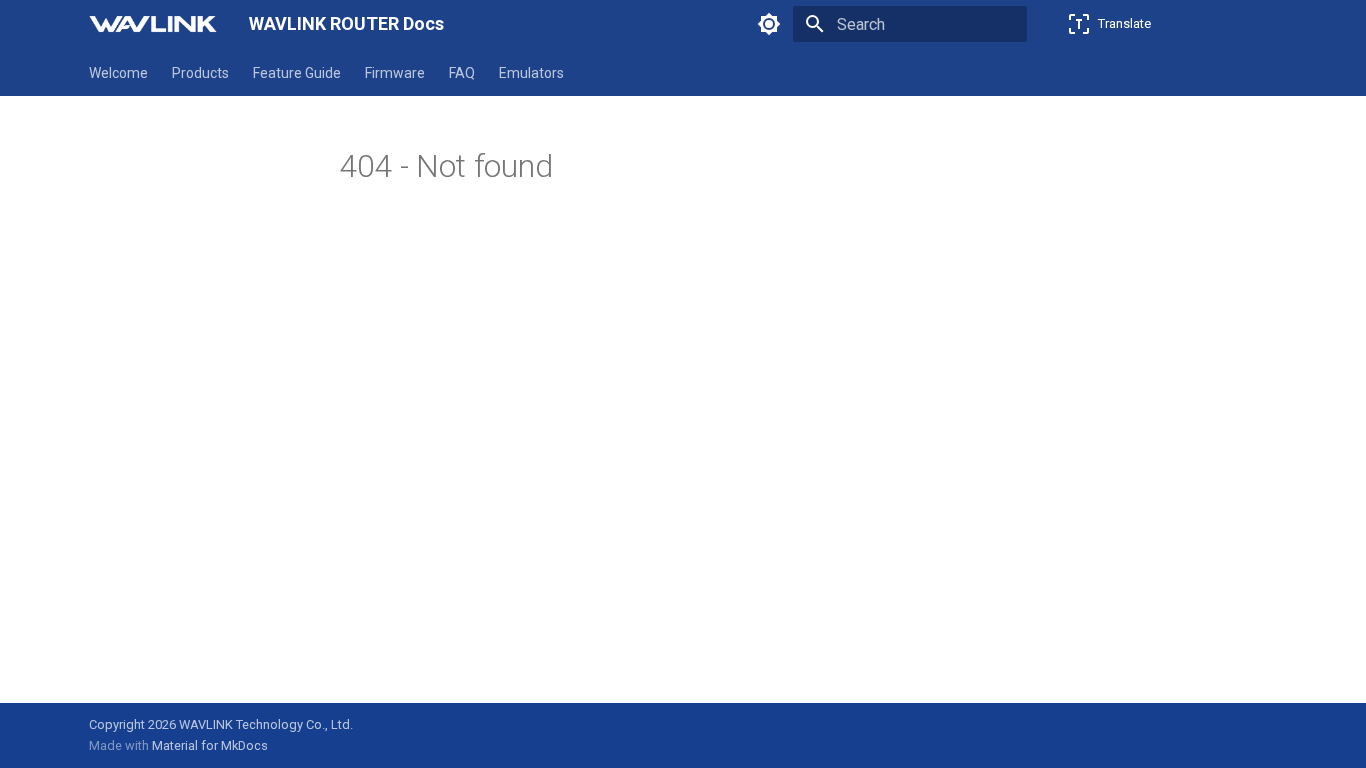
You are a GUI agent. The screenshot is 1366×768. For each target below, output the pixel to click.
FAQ (462, 73)
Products (200, 73)
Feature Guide (297, 73)
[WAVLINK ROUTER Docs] (153, 24)
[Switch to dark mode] (769, 24)
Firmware (395, 73)
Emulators (531, 73)
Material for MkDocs (210, 745)
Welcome (118, 73)
